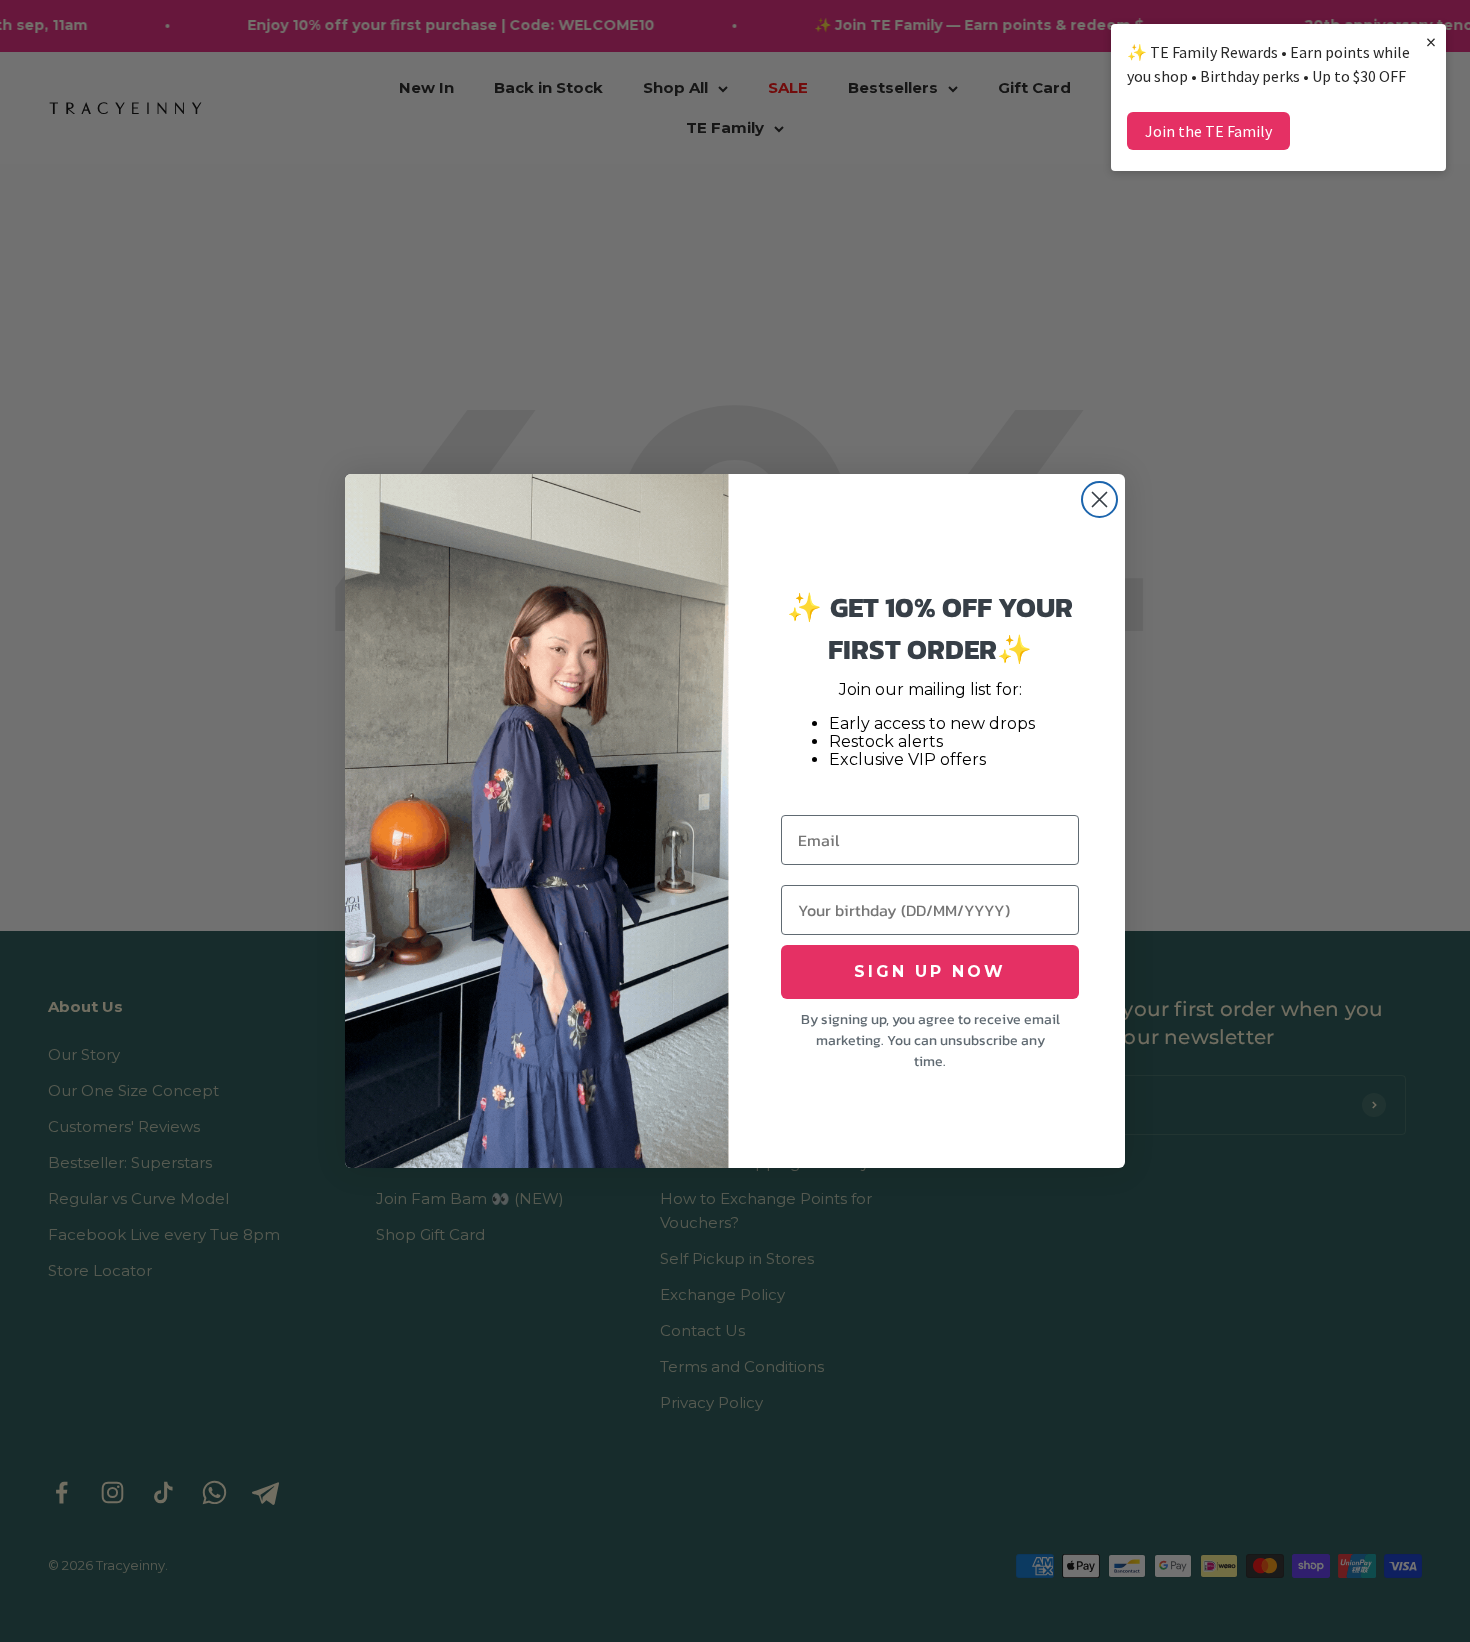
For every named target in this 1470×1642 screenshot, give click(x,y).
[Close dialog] (1099, 499)
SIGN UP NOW (930, 971)
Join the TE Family (1208, 131)
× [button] (1431, 41)
